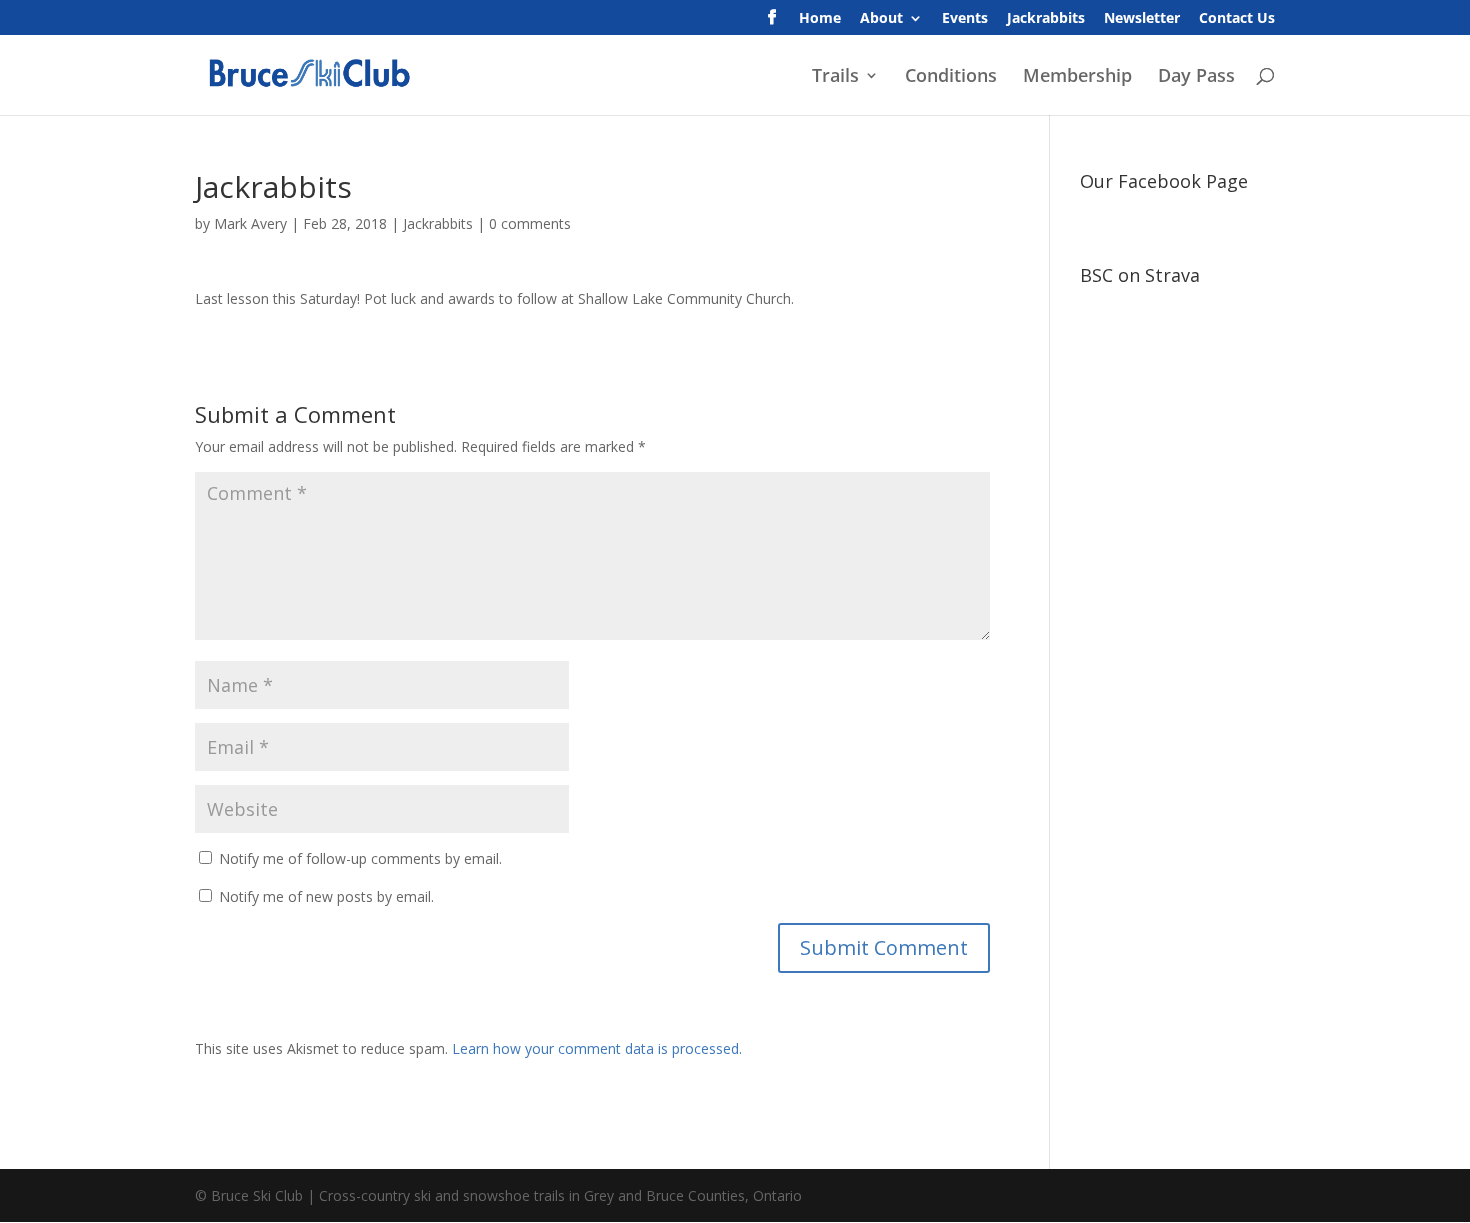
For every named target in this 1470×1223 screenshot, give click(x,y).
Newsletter (1142, 19)
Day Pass (1196, 77)
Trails (835, 77)
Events (965, 19)
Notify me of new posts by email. (326, 896)
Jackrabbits (1046, 19)
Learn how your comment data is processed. (597, 1048)
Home (820, 19)
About (881, 19)
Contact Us (1237, 19)
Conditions (951, 77)
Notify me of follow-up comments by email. (360, 858)
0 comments (530, 223)
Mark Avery (250, 223)
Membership (1077, 77)
